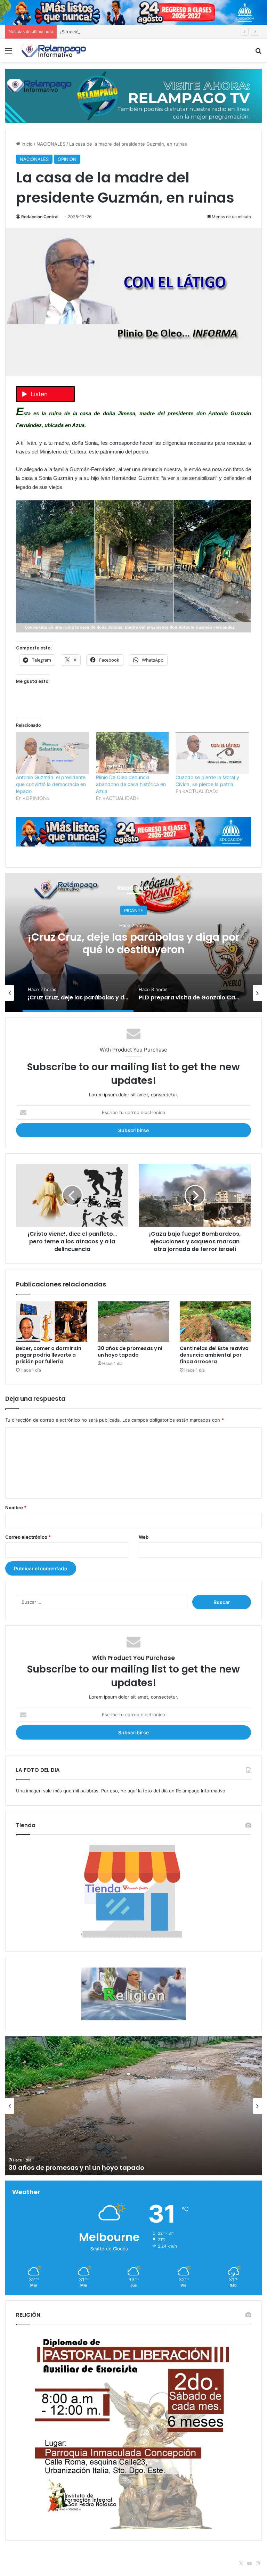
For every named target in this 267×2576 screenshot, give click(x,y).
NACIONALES (51, 144)
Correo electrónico (28, 1537)
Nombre (16, 1507)
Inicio (26, 144)
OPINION (67, 159)
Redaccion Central (40, 217)
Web (144, 1537)
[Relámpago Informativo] (54, 50)
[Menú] (9, 53)
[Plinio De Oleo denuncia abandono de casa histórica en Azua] (132, 753)
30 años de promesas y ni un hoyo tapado (130, 1352)
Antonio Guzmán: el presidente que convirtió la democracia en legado (51, 784)
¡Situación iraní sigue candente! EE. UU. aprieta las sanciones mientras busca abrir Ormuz (157, 32)
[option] (86, 993)
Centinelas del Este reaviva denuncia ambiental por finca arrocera (214, 1355)
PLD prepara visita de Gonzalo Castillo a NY (153, 943)
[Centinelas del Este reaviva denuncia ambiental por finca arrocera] (215, 1322)
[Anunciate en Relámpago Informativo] (133, 95)
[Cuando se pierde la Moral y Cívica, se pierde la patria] (212, 753)
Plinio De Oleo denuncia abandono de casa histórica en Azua (131, 784)
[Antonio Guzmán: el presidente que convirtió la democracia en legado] (52, 753)
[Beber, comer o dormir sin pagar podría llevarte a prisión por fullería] (52, 1322)
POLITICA (153, 910)
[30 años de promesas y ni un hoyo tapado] (133, 1322)
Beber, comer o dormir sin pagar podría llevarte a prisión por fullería (49, 1355)
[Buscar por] (258, 53)
